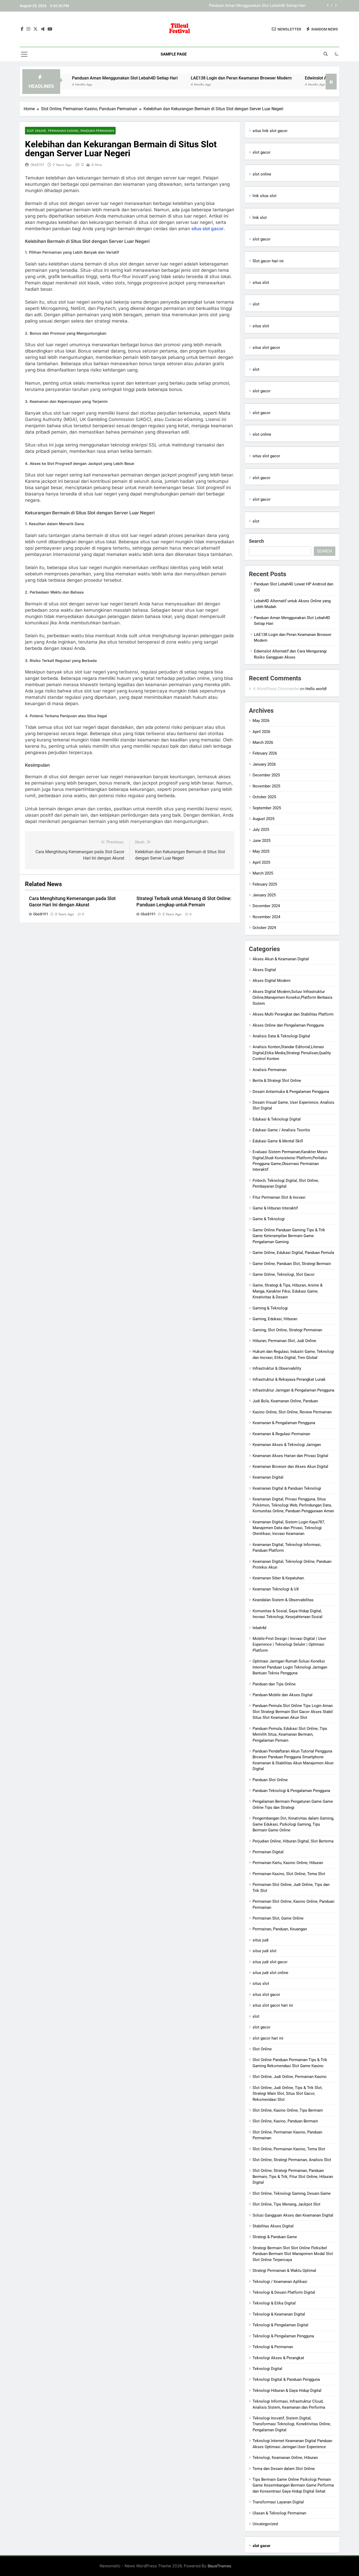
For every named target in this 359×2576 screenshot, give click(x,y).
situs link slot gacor (270, 131)
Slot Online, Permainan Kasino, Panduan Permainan (70, 131)
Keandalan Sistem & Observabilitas (283, 1600)
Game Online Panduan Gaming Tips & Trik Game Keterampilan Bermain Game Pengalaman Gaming (289, 1236)
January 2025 (264, 895)
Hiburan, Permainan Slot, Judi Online (284, 1341)
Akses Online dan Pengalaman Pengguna (288, 1025)
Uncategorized (265, 2524)
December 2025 (266, 775)
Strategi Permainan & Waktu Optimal (284, 2271)
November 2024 (266, 917)
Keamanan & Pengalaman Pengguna (284, 1423)
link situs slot (265, 196)
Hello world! (316, 689)
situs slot (261, 283)
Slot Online (262, 2049)
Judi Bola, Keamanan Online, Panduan (285, 1401)
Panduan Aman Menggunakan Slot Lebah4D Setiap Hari (74, 78)
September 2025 (267, 808)
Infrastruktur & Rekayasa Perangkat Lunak (289, 1379)
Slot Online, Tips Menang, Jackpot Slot (286, 2204)
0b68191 (37, 165)
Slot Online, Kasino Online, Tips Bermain (288, 2110)
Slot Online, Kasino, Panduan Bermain (285, 2121)
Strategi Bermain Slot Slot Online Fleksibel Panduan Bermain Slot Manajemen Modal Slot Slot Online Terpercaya (293, 2254)
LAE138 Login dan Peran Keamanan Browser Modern (260, 6)
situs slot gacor (207, 229)
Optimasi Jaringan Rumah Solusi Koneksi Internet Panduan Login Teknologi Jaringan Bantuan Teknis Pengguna (290, 1667)
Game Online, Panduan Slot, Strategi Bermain (292, 1264)
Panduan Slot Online (270, 1780)
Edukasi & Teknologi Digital (277, 1119)
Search (256, 541)
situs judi (261, 1940)
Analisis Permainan (270, 1070)
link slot (260, 218)
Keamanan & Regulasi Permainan (281, 1434)
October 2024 (264, 928)
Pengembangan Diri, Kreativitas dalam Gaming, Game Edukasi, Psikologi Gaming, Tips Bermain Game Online (293, 1824)
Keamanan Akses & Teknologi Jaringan (287, 1445)
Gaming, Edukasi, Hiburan (275, 1319)
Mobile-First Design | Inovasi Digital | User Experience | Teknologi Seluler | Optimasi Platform (289, 1644)
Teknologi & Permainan (273, 2347)
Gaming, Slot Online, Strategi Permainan (287, 1330)
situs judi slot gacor (270, 1962)
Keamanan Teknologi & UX (276, 1589)
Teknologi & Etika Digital (274, 2303)
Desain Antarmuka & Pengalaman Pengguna (291, 1092)
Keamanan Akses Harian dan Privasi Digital (290, 1456)
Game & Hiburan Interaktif (275, 1208)
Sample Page (174, 54)
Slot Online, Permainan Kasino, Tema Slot (289, 2149)
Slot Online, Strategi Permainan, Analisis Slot (292, 2160)
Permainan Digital (268, 1852)
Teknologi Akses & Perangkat (278, 2358)
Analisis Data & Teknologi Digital (281, 1036)
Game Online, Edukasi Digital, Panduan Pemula (293, 1253)
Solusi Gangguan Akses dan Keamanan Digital (293, 2215)
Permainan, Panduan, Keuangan (280, 1929)
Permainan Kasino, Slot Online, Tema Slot (289, 1874)
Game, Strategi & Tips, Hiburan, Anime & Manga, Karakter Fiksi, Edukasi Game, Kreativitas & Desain (288, 1291)
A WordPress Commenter (276, 689)
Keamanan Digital (268, 1477)
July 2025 (261, 830)
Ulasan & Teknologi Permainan (279, 2513)
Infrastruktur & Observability (277, 1368)
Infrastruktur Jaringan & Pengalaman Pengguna (293, 1390)
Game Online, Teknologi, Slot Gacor (284, 1274)
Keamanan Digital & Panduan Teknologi (287, 1488)
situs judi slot (265, 1951)
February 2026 (265, 753)
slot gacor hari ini (268, 2038)
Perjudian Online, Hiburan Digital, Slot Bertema (293, 1841)
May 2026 (261, 721)
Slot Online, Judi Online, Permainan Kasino (290, 2077)
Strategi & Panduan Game (275, 2237)
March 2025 (263, 873)
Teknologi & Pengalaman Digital (280, 2325)
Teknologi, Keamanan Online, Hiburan (285, 2458)
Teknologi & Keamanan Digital (279, 2314)
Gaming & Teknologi (270, 1308)
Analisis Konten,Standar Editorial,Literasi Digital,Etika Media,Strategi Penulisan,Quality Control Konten (292, 1053)
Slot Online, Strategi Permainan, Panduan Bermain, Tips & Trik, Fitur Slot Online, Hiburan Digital (293, 2176)
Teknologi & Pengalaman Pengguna (283, 2336)
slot (256, 304)
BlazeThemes (219, 2566)
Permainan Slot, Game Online (278, 1918)
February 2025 (265, 884)
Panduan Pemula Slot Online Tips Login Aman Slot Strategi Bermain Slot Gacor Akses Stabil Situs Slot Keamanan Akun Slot (293, 1712)
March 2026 (263, 742)
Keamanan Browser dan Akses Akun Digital (290, 1467)
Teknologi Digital (267, 2369)
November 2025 (266, 786)
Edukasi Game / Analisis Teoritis (281, 1130)
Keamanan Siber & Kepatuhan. (279, 1578)
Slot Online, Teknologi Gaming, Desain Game (292, 2193)
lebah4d (259, 1628)
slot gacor (261, 152)
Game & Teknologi (269, 1219)
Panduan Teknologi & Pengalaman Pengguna (291, 1791)
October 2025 (264, 797)
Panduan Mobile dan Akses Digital (283, 1695)
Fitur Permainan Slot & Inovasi (279, 1197)
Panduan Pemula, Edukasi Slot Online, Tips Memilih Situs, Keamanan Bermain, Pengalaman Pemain (290, 1734)
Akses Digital (264, 970)
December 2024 (266, 906)
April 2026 (261, 732)
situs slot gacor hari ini (273, 2005)
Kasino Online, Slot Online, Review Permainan (292, 1412)
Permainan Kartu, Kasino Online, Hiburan (288, 1863)
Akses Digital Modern (271, 981)
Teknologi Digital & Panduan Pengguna (286, 2379)
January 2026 (264, 764)
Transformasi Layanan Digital (278, 2502)
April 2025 (261, 862)
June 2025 (261, 841)
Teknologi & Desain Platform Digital (284, 2292)
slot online (262, 174)
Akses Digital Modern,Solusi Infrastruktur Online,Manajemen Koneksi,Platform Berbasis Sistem (293, 998)
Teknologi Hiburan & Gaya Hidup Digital (287, 2391)
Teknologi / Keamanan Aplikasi (280, 2282)
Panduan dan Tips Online (274, 1684)
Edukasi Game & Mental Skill (278, 1141)
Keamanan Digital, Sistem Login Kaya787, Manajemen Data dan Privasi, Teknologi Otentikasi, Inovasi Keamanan (289, 1528)
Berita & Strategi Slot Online (277, 1081)
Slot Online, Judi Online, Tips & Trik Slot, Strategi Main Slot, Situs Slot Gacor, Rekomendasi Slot (288, 2094)
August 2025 (263, 819)
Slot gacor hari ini (268, 261)
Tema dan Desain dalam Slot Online (284, 2469)
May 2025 (261, 851)
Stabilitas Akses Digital (273, 2226)
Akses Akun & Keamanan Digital (281, 959)
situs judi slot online (270, 1973)
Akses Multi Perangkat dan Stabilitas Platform (293, 1014)
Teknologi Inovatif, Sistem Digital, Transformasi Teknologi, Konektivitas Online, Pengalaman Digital (292, 2424)
